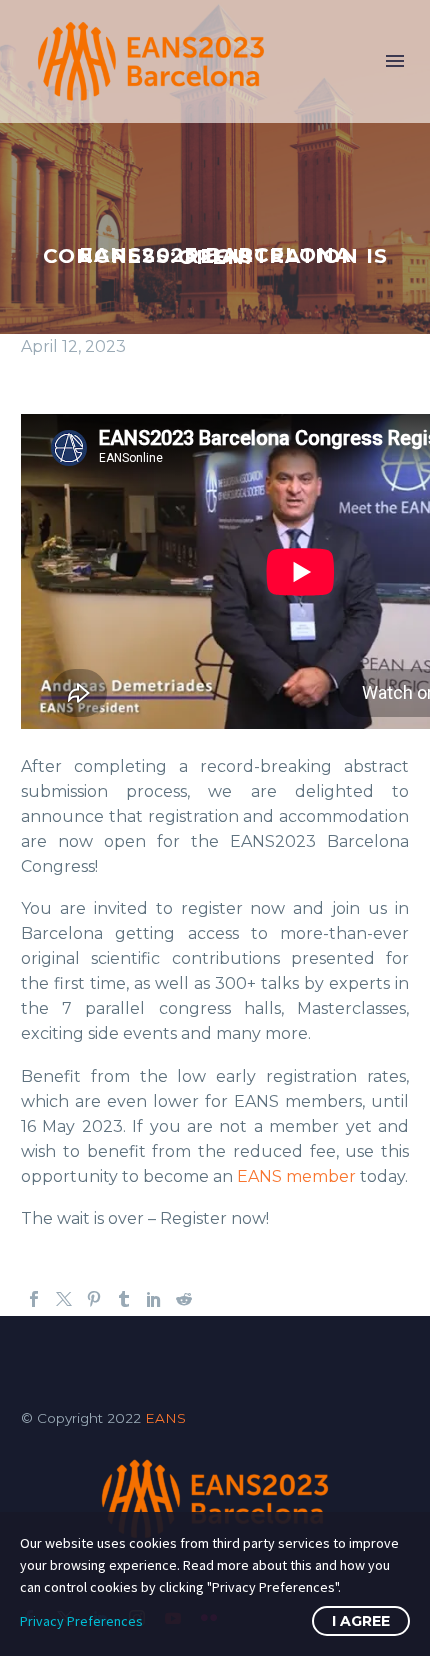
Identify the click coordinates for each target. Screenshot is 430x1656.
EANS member (296, 1176)
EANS (165, 1418)
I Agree (361, 1621)
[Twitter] (64, 1299)
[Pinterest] (94, 1299)
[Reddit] (184, 1299)
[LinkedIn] (154, 1299)
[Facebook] (34, 1299)
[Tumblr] (124, 1299)
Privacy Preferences (81, 1621)
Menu (395, 61)
